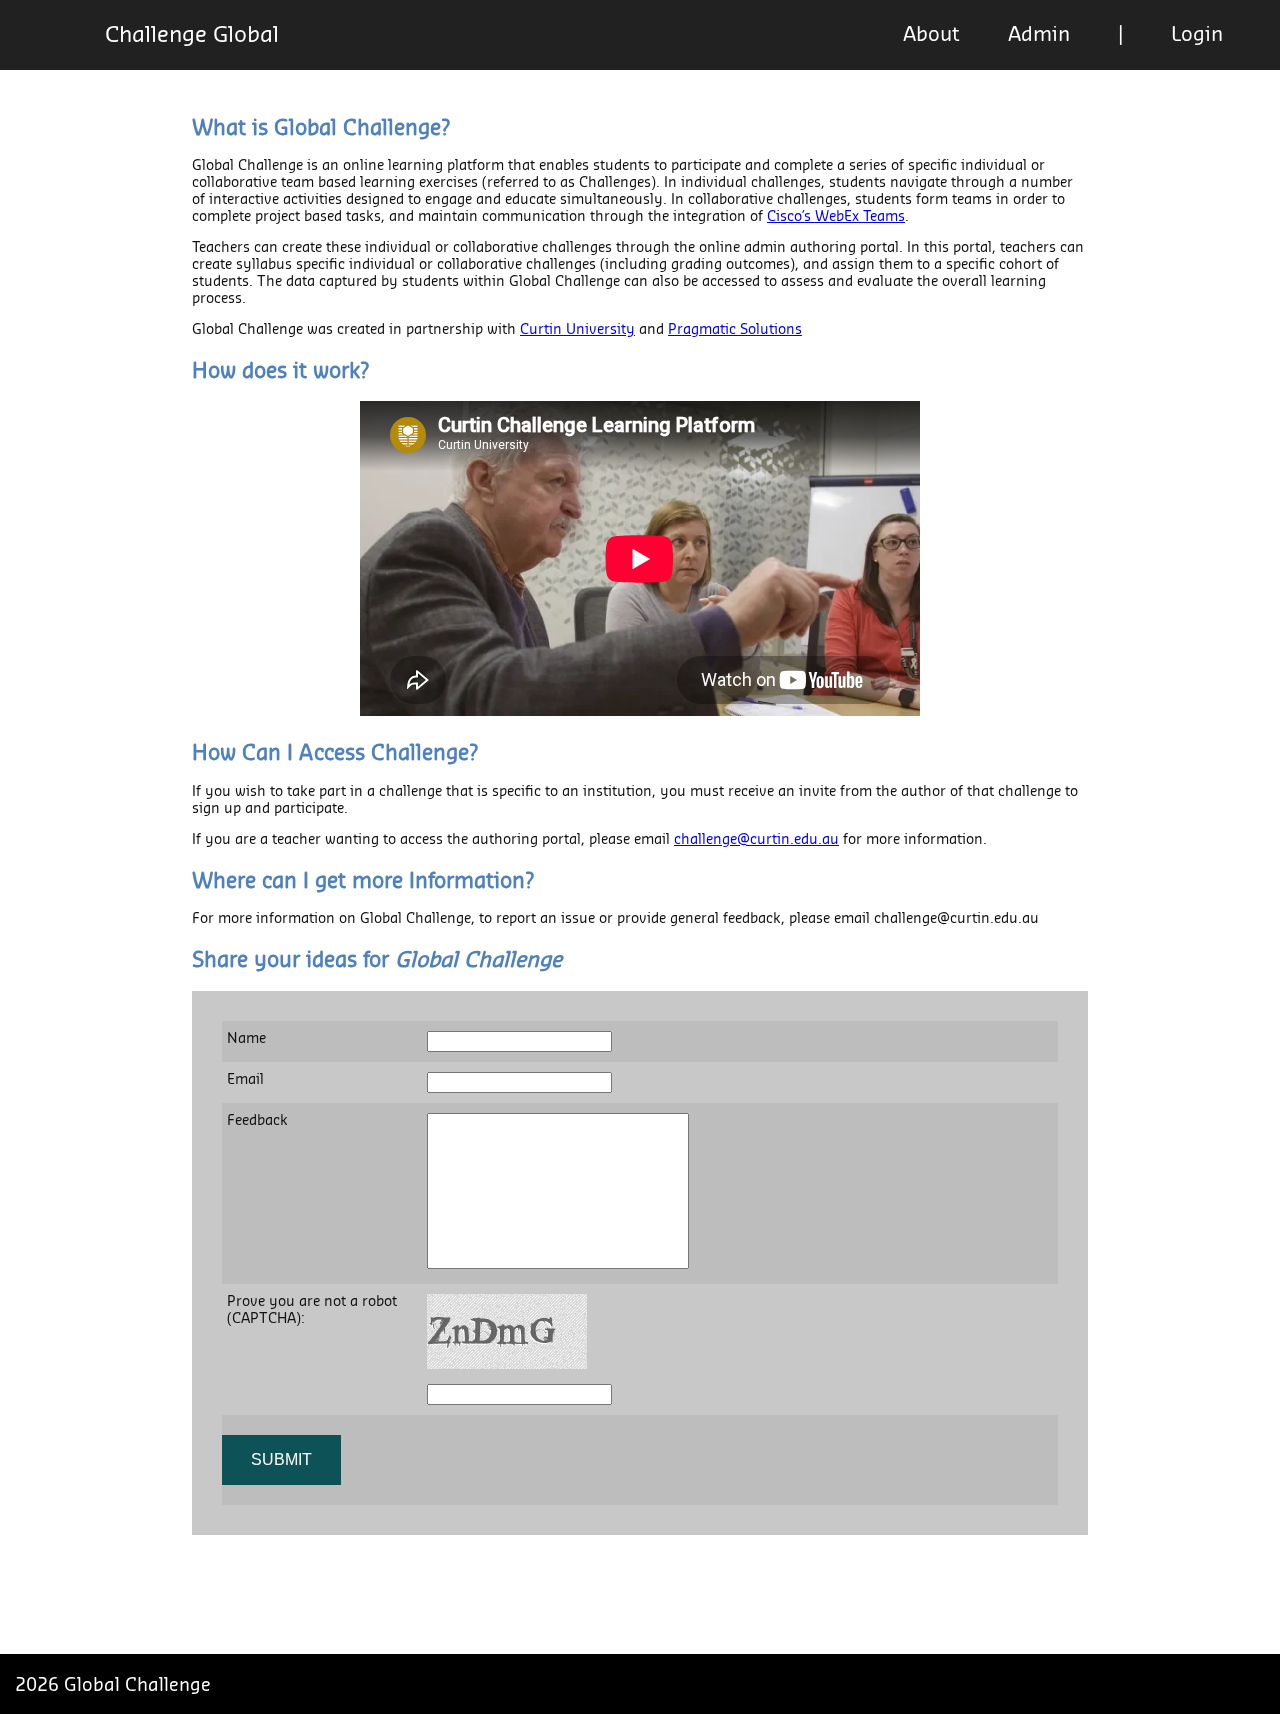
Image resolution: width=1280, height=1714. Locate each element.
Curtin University (577, 330)
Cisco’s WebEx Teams (836, 217)
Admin (1039, 35)
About (931, 35)
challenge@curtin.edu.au (756, 840)
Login (1197, 35)
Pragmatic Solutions (735, 330)
